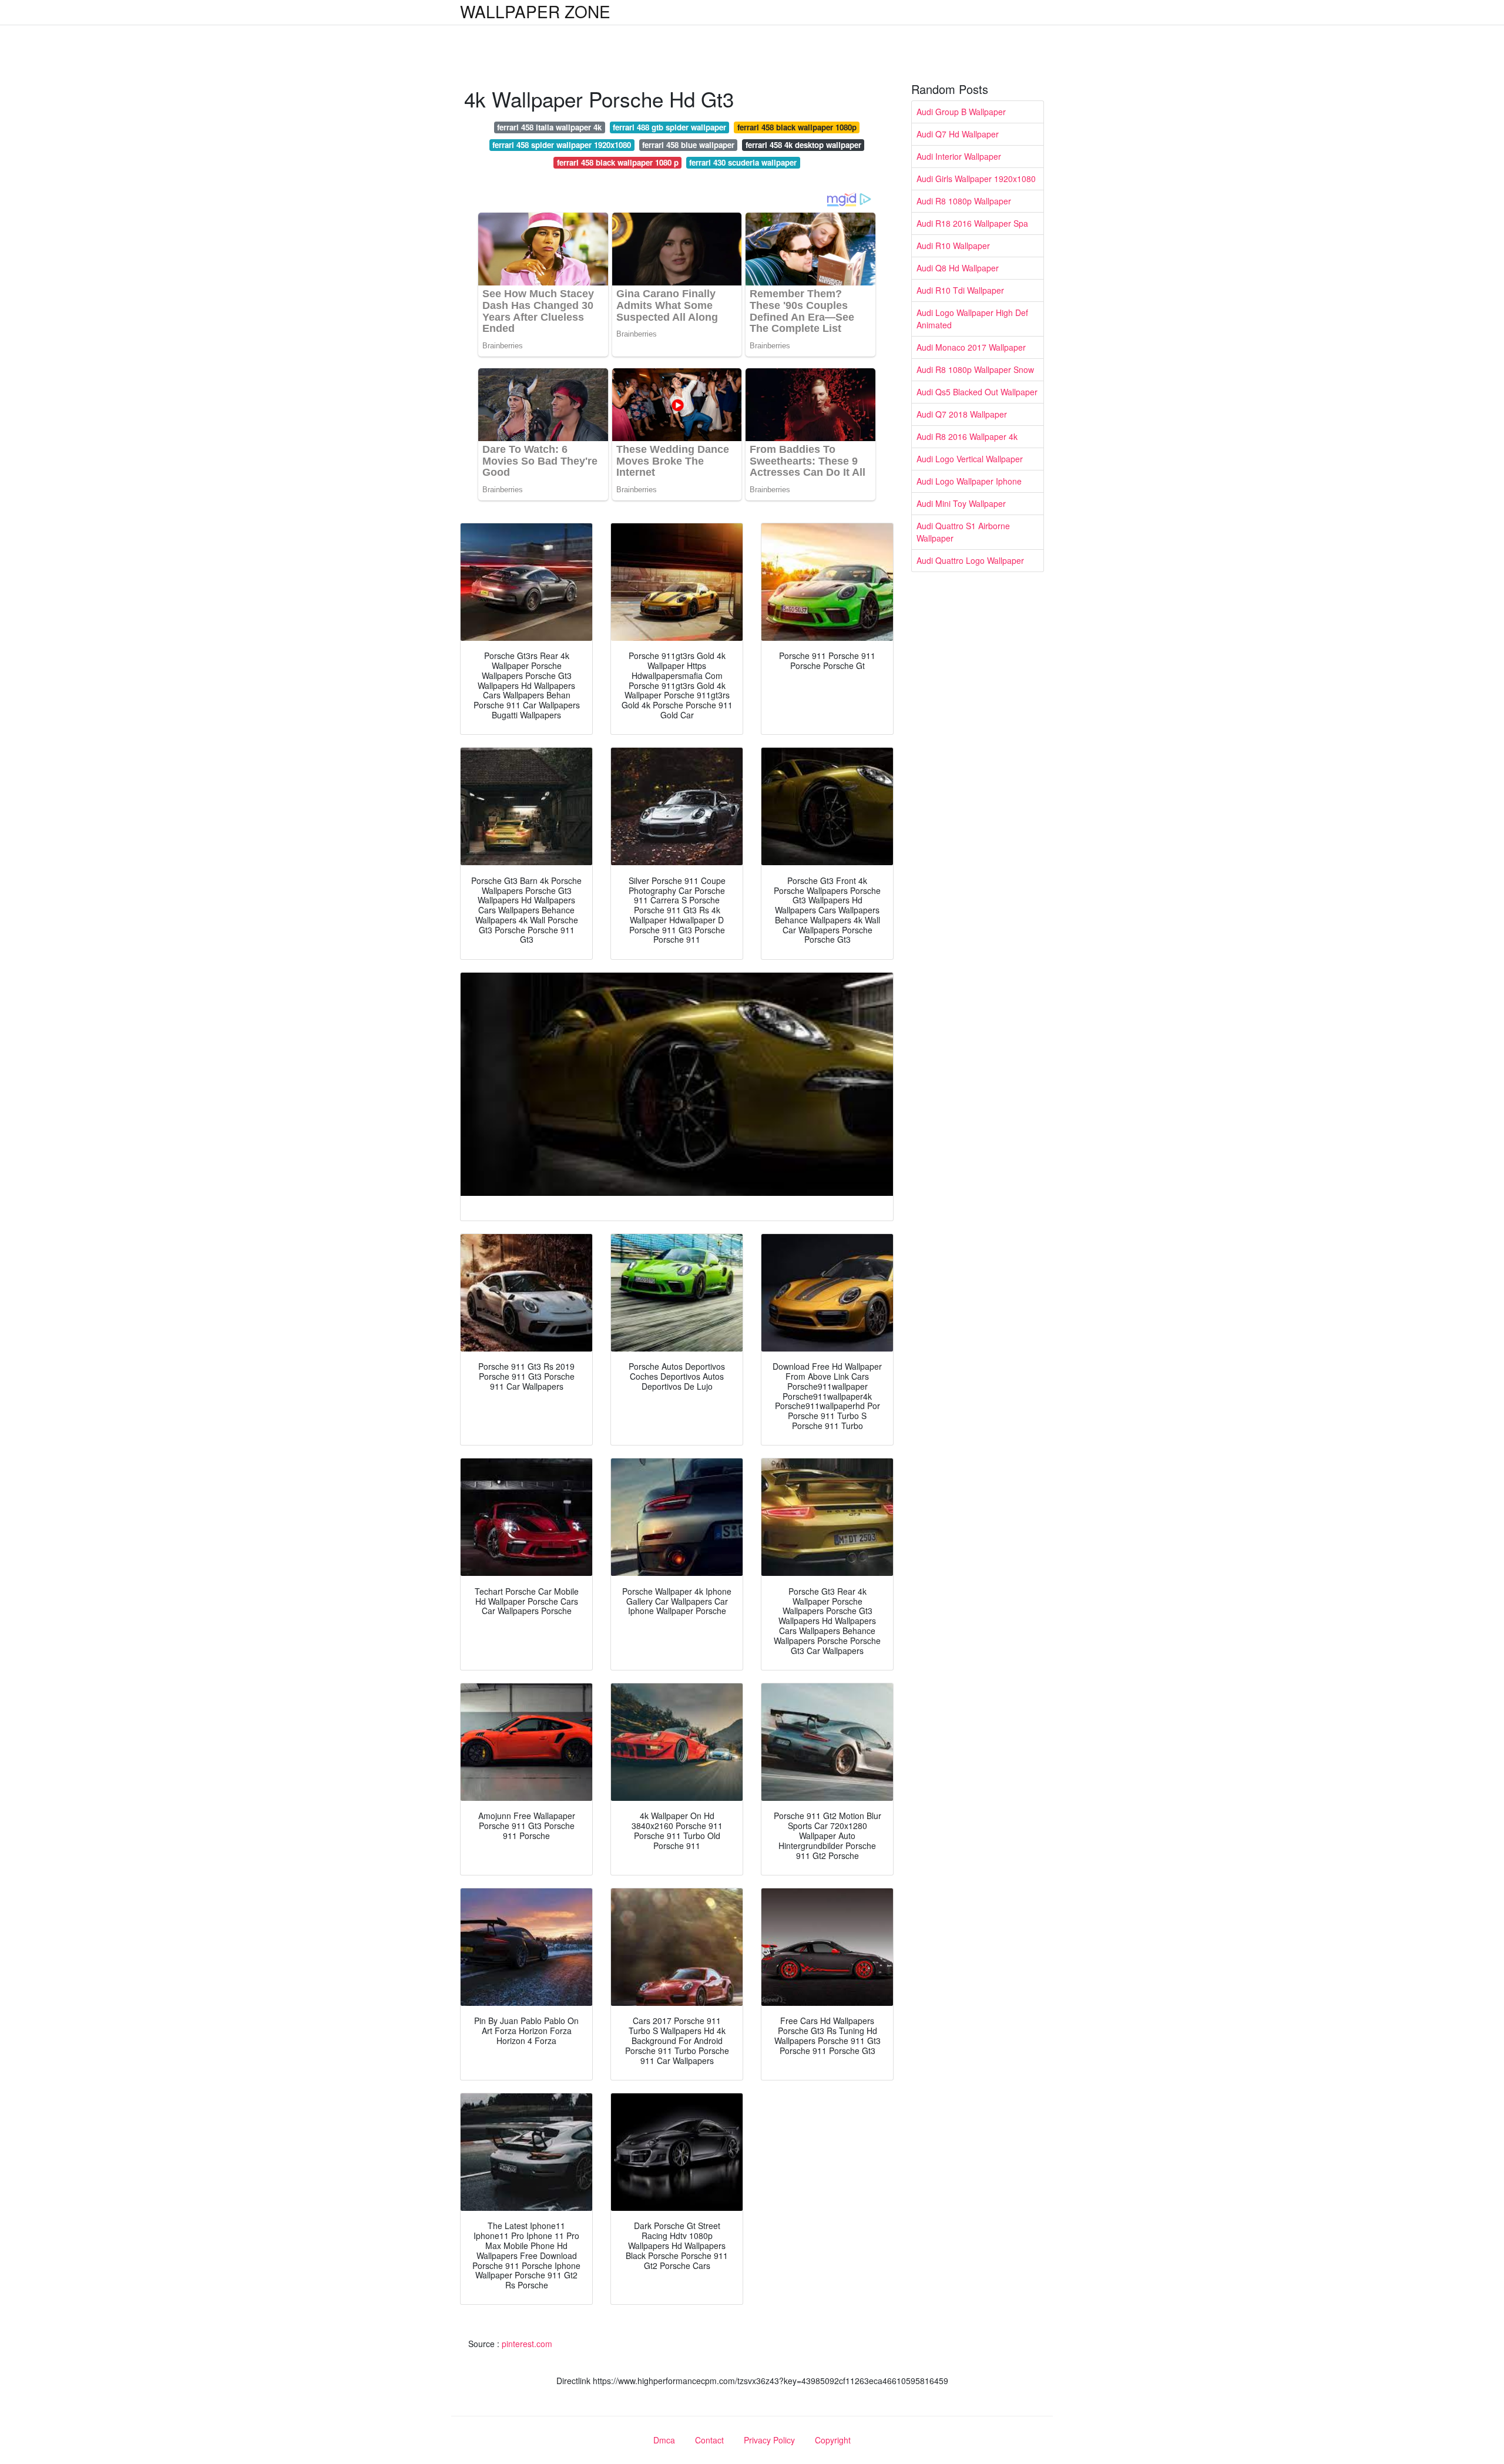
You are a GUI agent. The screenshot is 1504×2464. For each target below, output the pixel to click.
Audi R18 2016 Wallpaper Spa (972, 223)
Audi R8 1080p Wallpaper (964, 201)
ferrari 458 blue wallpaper (688, 145)
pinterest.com (527, 2344)
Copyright (833, 2440)
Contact (709, 2440)
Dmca (664, 2440)
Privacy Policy (769, 2440)
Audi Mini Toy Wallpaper (961, 503)
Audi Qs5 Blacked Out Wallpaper (977, 392)
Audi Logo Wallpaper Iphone (969, 481)
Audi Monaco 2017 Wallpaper (971, 347)
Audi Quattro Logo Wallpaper (970, 560)
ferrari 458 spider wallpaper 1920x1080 (562, 145)
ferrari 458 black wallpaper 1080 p (618, 162)
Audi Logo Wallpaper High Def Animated (972, 319)
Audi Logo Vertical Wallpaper (970, 459)
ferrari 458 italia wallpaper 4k (549, 127)
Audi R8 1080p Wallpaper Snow (975, 369)
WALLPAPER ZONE (535, 11)
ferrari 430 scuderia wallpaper (743, 162)
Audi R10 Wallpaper (953, 246)
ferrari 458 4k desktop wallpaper (803, 145)
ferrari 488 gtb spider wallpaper (669, 127)
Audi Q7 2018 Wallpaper (962, 414)
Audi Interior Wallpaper (959, 156)
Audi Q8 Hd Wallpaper (958, 268)
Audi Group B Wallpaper (961, 112)
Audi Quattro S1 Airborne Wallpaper (963, 532)
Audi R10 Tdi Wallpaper (960, 290)
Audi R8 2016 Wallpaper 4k (967, 436)
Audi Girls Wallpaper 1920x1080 (976, 179)
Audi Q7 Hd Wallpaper (958, 134)
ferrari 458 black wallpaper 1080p (797, 127)
